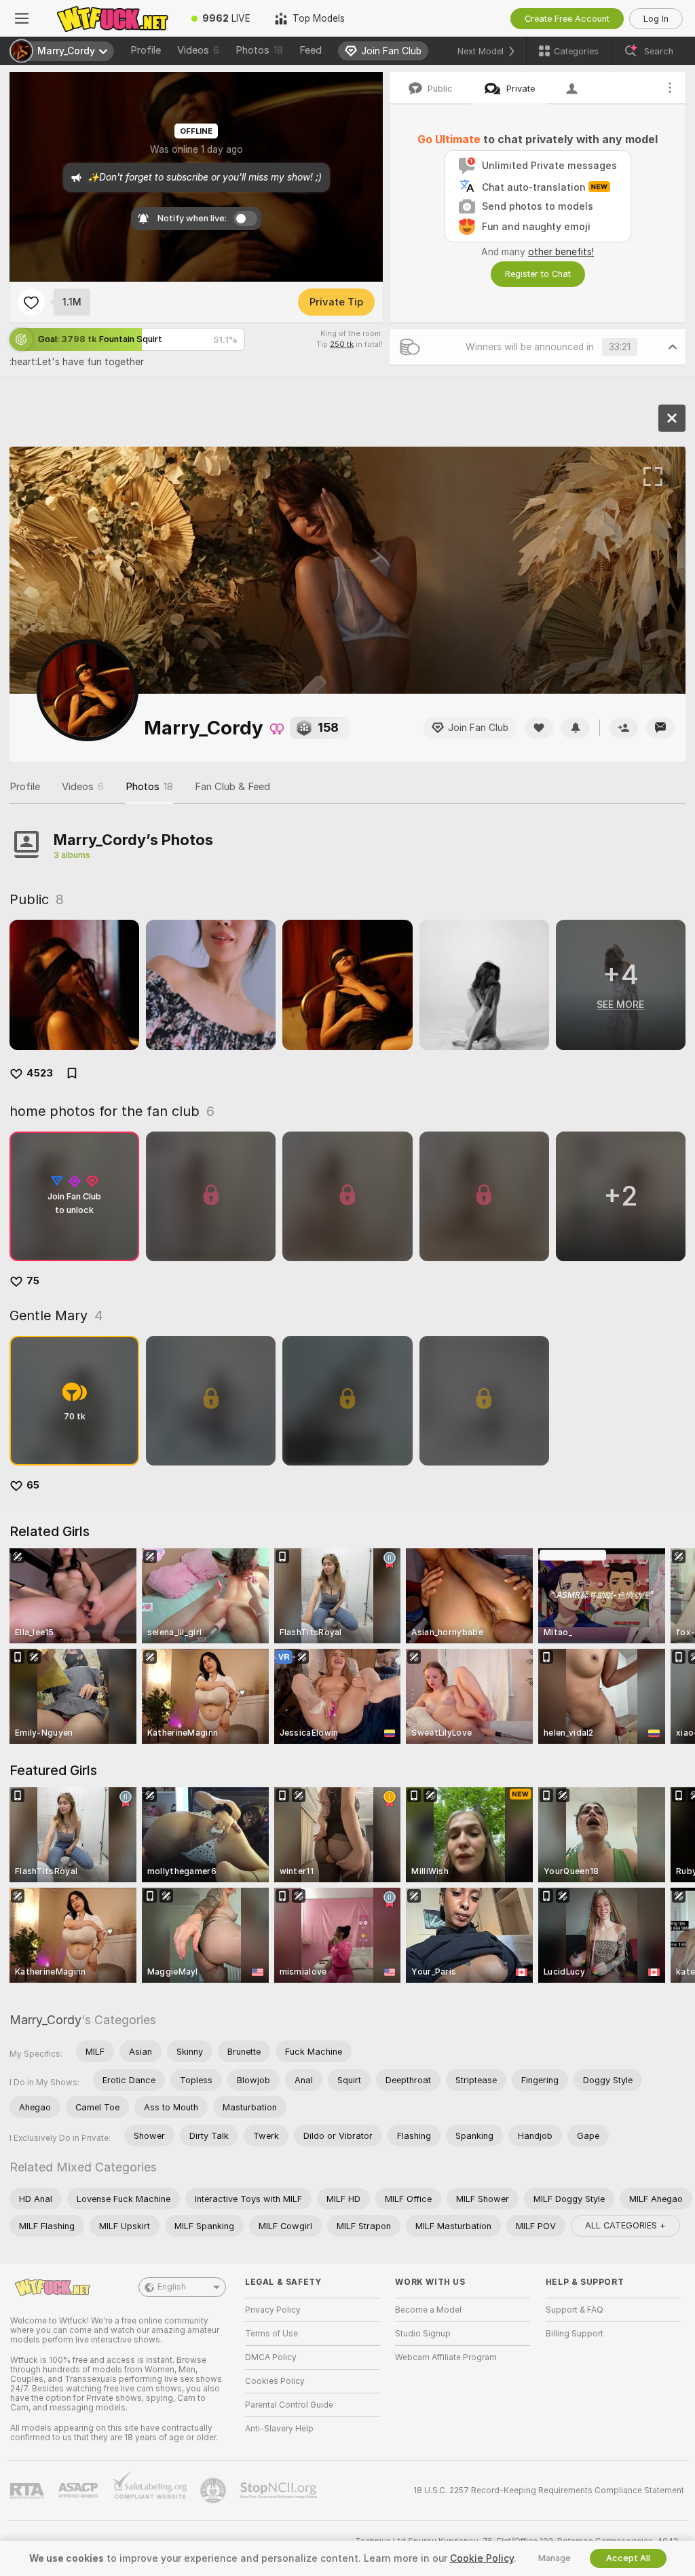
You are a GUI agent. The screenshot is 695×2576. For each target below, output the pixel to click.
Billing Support (575, 2334)
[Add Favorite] (31, 302)
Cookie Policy (482, 2558)
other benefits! (561, 252)
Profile (146, 50)
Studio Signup (423, 2334)
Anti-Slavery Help (279, 2429)
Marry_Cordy (45, 2020)
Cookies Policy (275, 2381)
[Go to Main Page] (111, 18)
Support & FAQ (575, 2310)
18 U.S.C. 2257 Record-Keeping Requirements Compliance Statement (549, 2490)
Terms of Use (271, 2334)
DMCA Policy (271, 2357)
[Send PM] (660, 728)
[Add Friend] (624, 728)
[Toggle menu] (22, 18)
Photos (259, 50)
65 (33, 1485)
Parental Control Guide (289, 2405)
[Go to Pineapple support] (214, 2490)
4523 (40, 1073)
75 (33, 1281)
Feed (311, 50)
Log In (656, 19)
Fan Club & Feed (232, 787)
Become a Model (428, 2310)
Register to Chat (538, 274)
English (172, 2287)
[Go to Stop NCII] (280, 2490)
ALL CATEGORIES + (625, 2225)
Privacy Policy (273, 2310)
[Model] (672, 418)
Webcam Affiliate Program (446, 2357)
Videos (198, 50)
